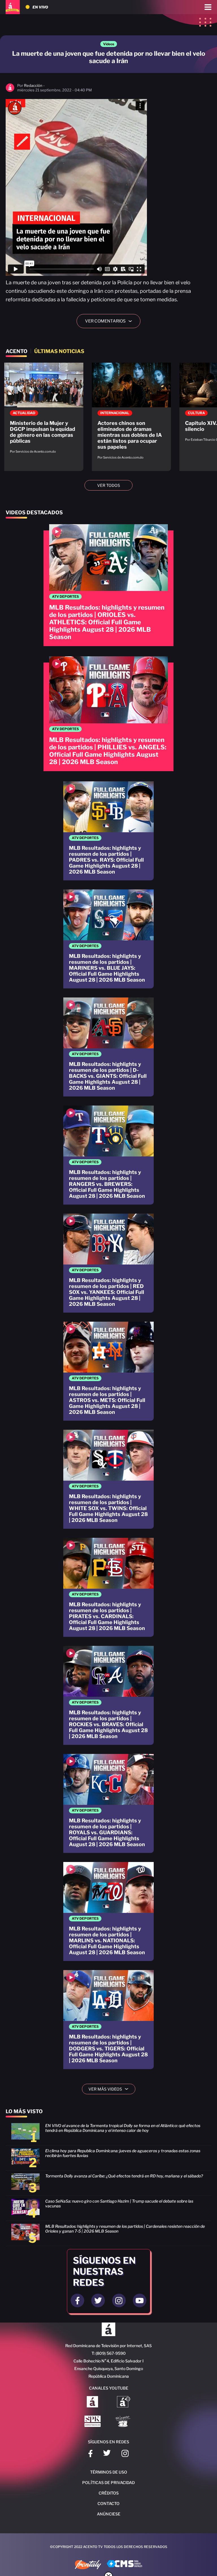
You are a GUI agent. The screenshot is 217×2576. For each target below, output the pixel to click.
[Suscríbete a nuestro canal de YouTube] (140, 2300)
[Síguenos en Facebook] (90, 2454)
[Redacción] (10, 91)
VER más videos (110, 2089)
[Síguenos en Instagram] (125, 2454)
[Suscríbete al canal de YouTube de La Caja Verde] (124, 2422)
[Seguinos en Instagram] (119, 2300)
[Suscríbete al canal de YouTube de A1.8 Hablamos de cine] (124, 2402)
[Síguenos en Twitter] (107, 2454)
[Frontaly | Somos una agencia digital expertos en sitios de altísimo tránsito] (88, 2565)
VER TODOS (109, 485)
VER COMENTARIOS (111, 321)
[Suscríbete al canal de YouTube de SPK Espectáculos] (93, 2422)
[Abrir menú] (208, 7)
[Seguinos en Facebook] (77, 2300)
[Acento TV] (13, 7)
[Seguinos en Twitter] (98, 2300)
